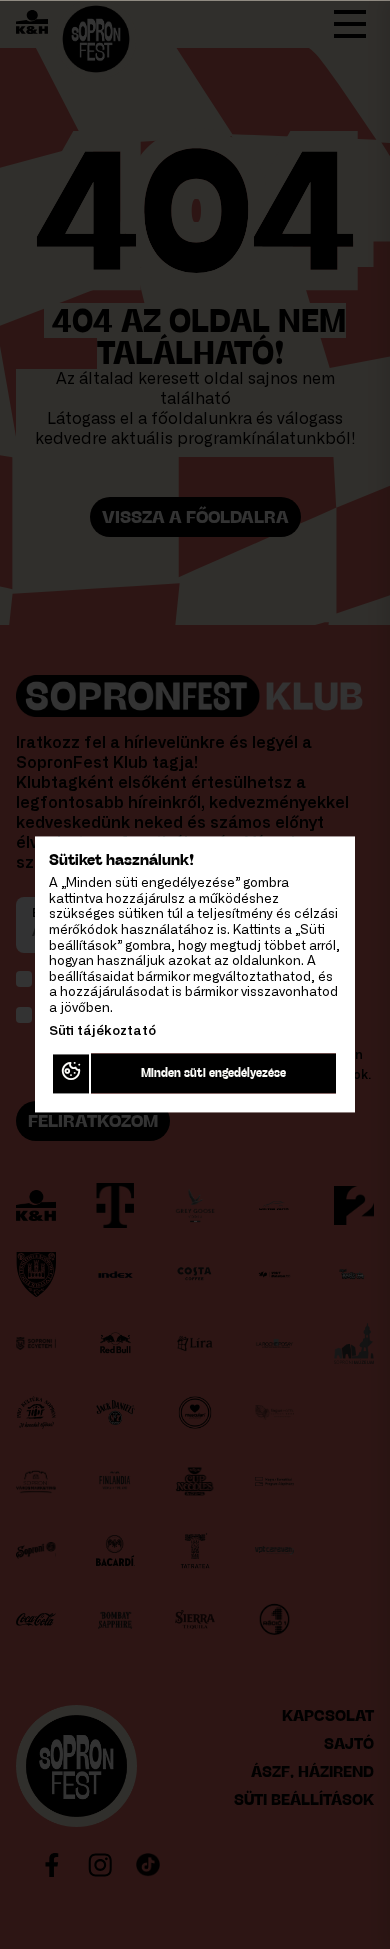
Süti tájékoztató (102, 1031)
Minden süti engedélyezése (214, 1073)
